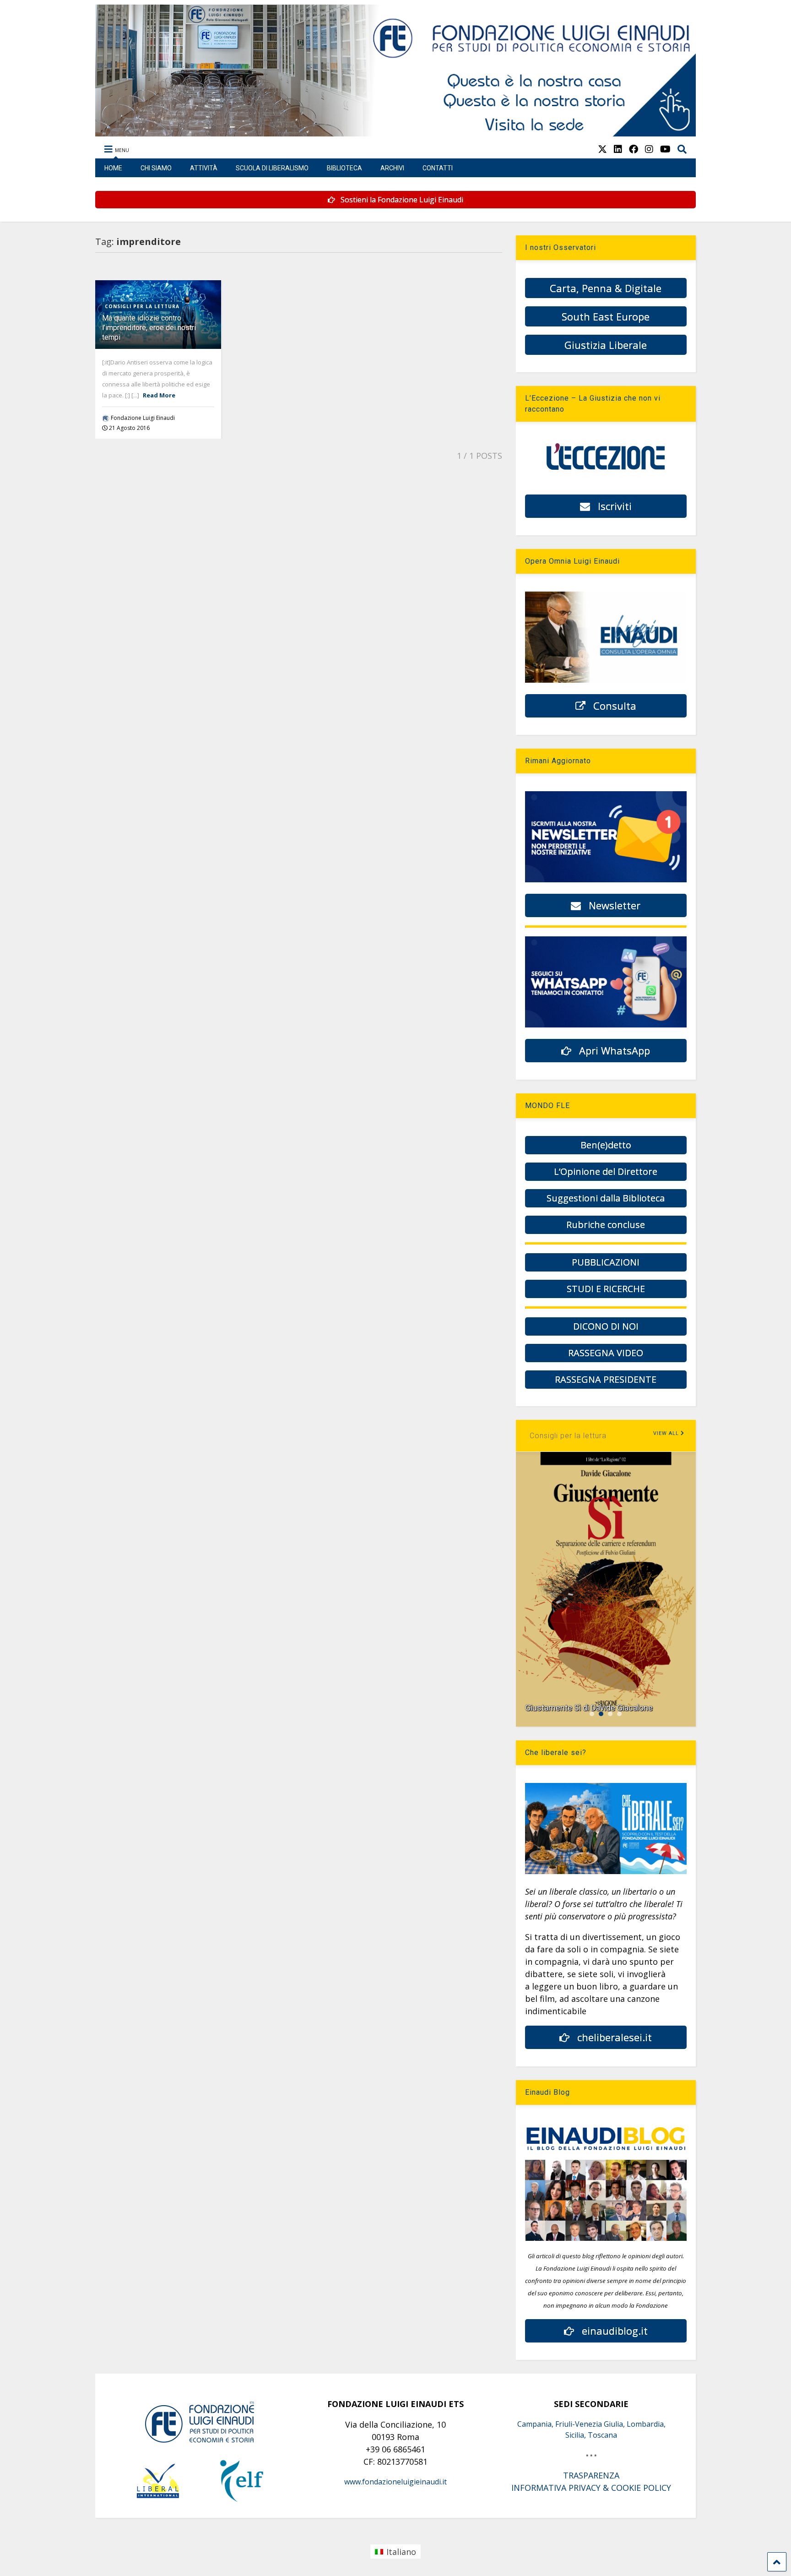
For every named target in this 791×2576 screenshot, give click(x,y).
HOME (113, 168)
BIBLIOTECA (344, 168)
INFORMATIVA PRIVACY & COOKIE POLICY (591, 2488)
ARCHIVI (392, 168)
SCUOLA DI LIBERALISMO (272, 168)
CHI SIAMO (156, 168)
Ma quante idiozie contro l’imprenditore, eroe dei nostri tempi (149, 328)
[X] (602, 149)
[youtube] (665, 149)
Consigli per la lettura (142, 306)
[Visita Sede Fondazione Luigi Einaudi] (396, 132)
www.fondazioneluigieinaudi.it (395, 2482)
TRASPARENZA (591, 2475)
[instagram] (649, 149)
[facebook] (634, 149)
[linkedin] (618, 149)
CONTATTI (438, 168)
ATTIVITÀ (204, 168)
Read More (159, 395)
